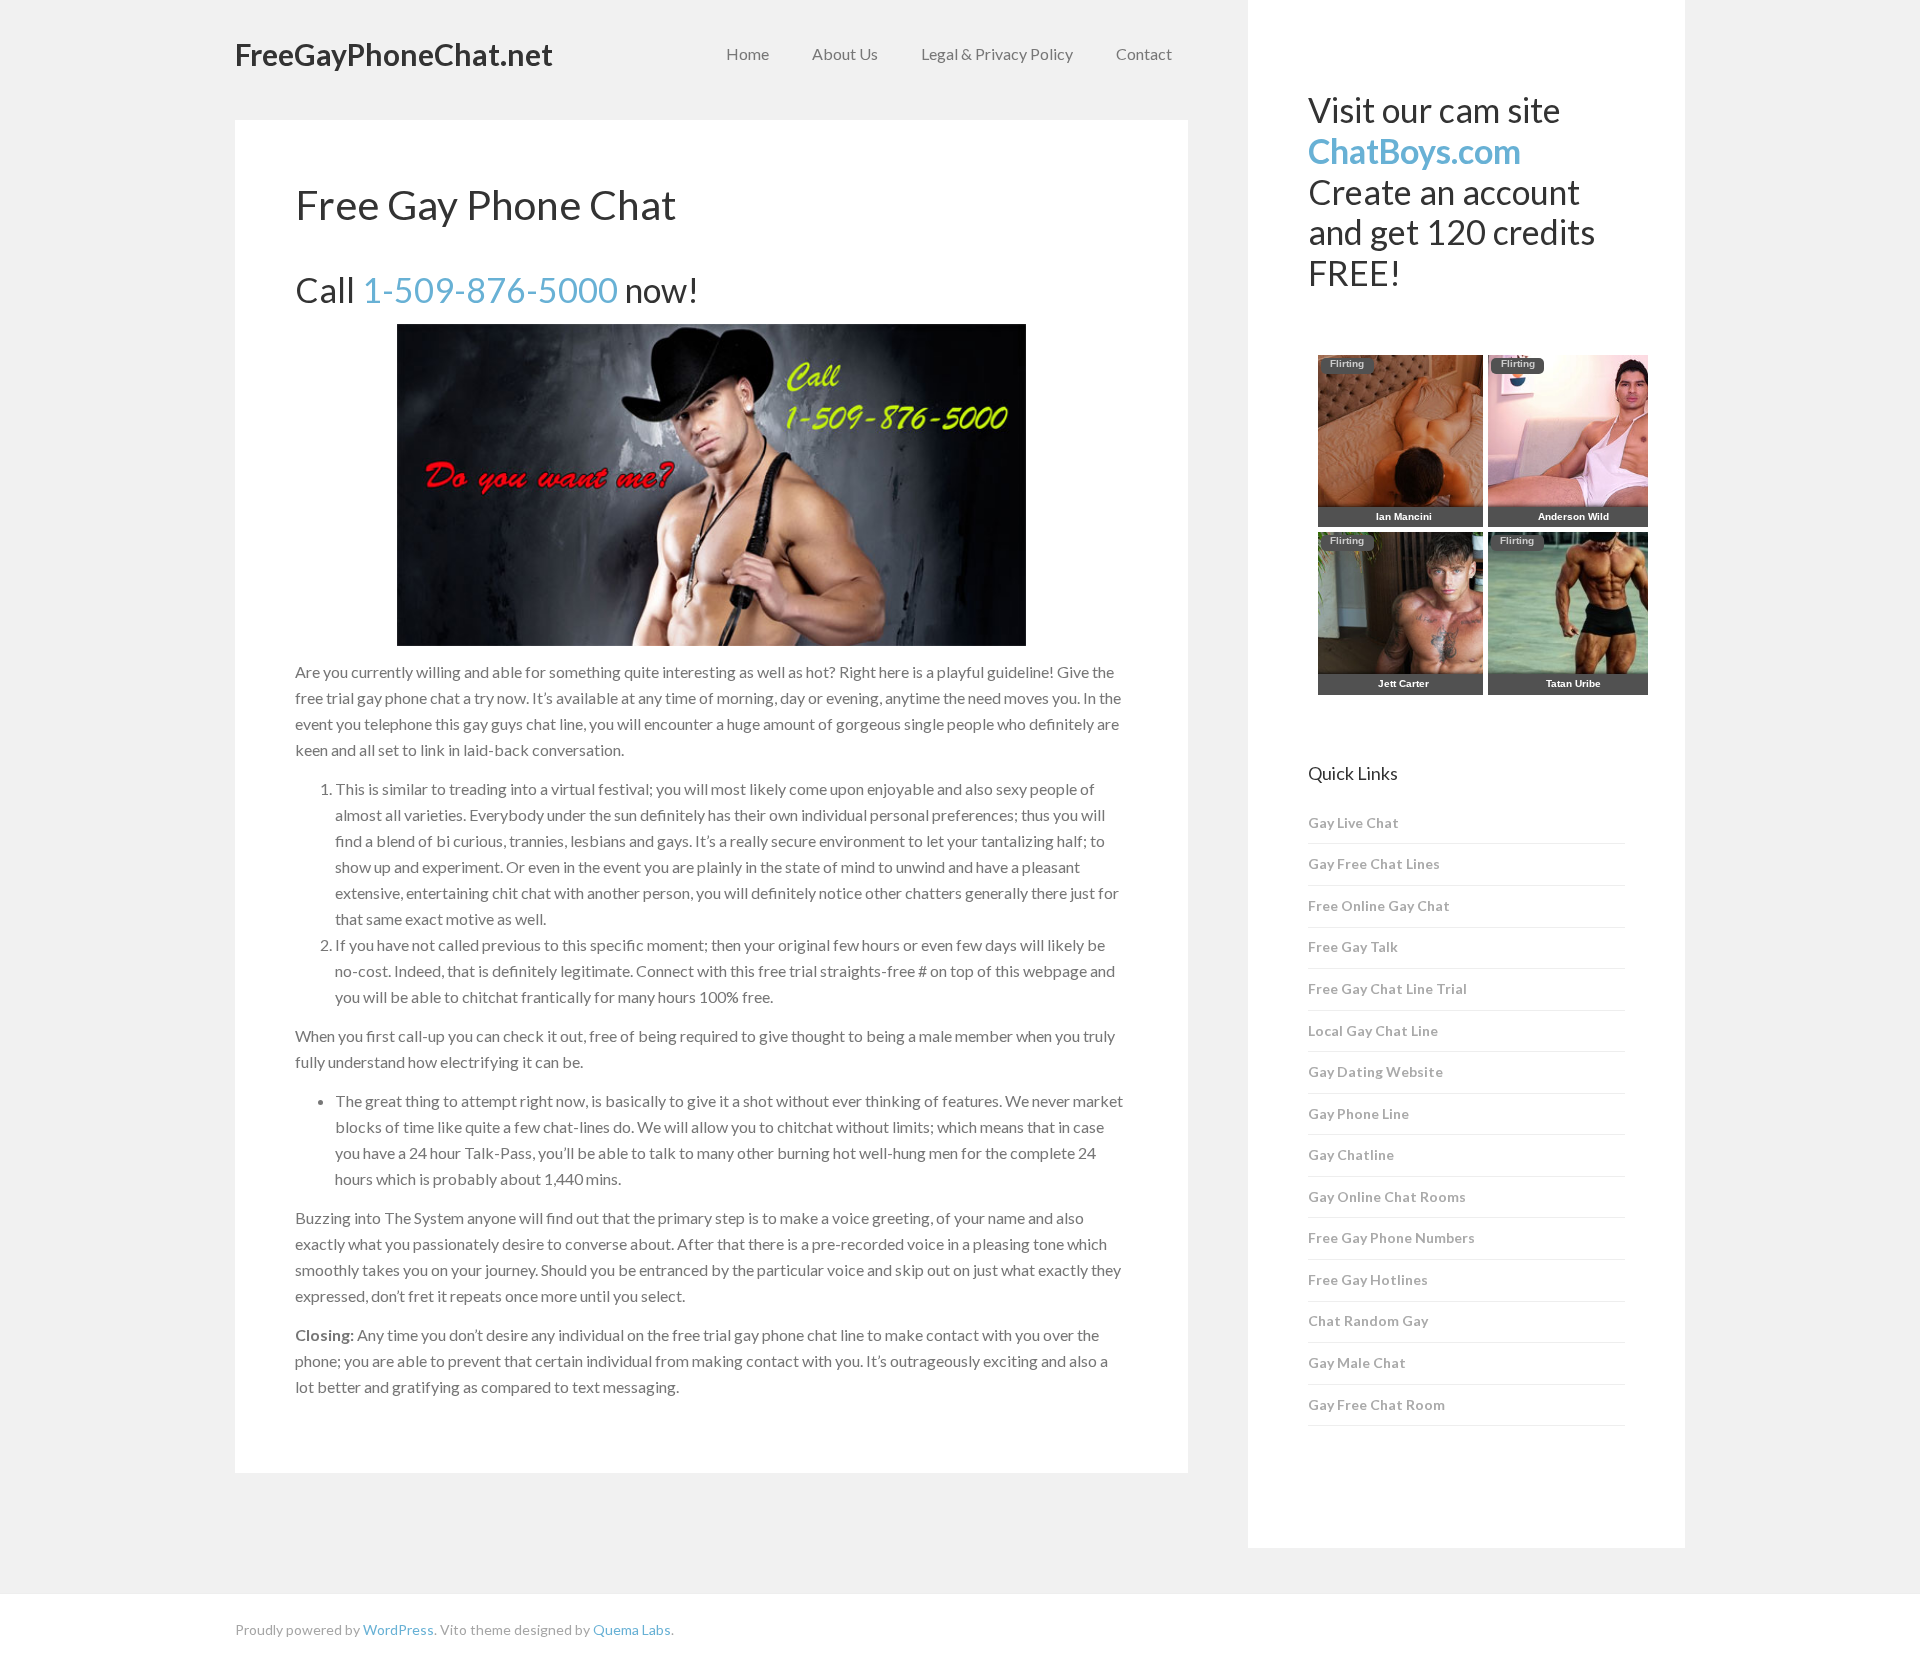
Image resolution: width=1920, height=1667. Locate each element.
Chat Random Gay (1368, 1320)
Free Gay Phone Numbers (1391, 1237)
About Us (845, 53)
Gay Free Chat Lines (1374, 863)
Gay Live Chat (1353, 822)
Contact (1144, 53)
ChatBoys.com (1414, 150)
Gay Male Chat (1357, 1362)
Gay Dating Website (1375, 1071)
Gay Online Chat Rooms (1387, 1196)
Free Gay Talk (1353, 946)
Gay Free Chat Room (1376, 1404)
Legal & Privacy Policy (997, 53)
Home (747, 53)
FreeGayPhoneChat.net (394, 54)
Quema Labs (632, 1629)
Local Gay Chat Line (1373, 1030)
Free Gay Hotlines (1368, 1279)
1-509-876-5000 (490, 289)
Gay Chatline (1351, 1154)
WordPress (398, 1629)
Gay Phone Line (1358, 1113)
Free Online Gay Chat (1379, 905)
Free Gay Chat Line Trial (1387, 988)
